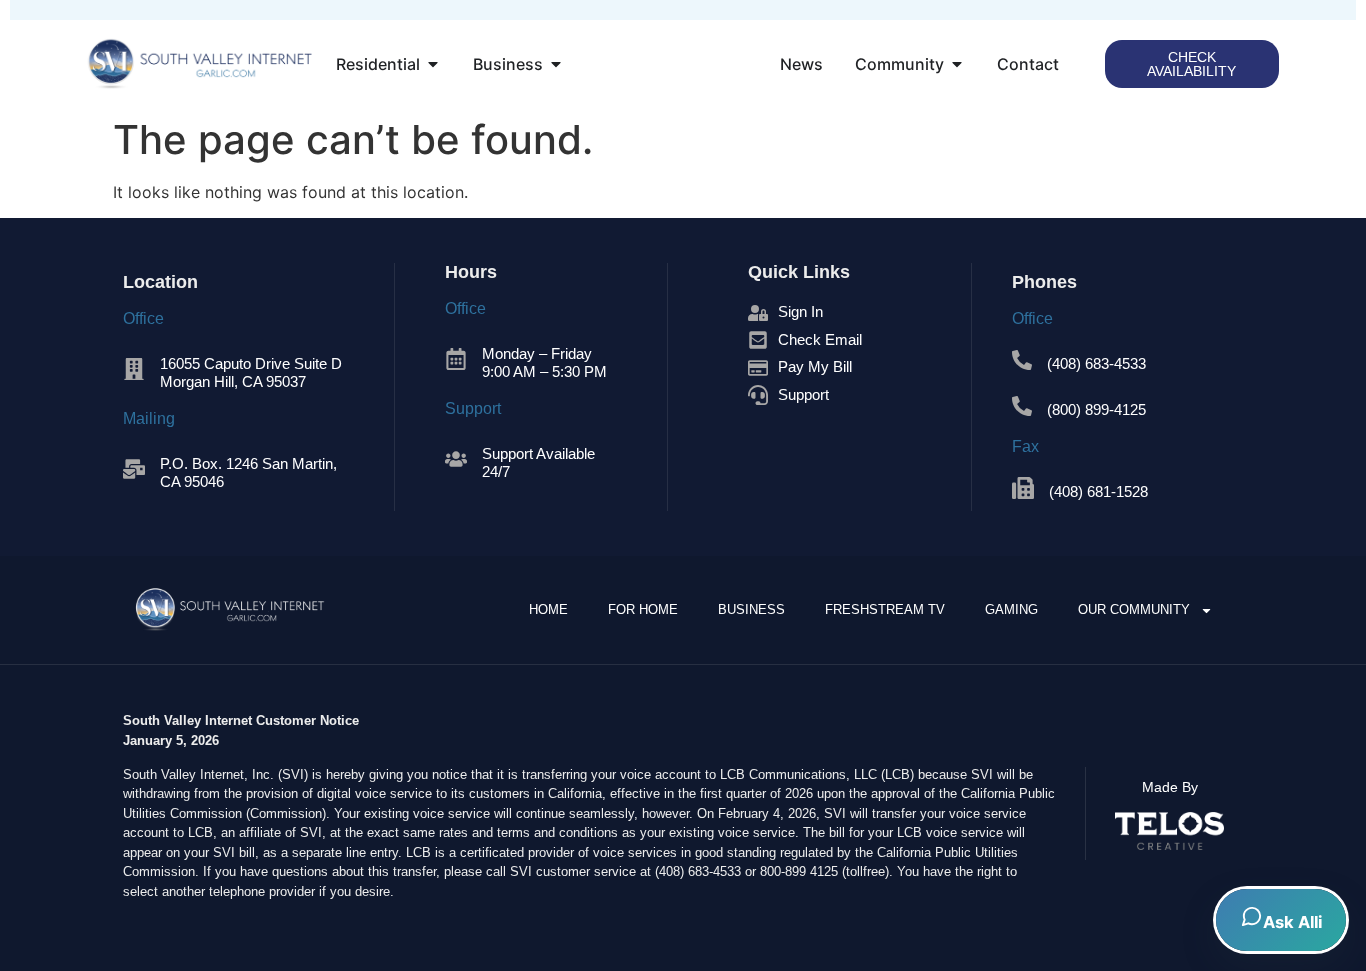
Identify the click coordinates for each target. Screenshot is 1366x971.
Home (548, 609)
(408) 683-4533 (1096, 363)
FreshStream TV (885, 609)
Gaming (1011, 609)
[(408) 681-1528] (1023, 488)
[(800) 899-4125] (1022, 406)
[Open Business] (556, 64)
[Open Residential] (433, 64)
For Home (643, 609)
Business (751, 609)
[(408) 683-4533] (1022, 360)
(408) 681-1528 (1098, 491)
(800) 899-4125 (1096, 409)
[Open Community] (957, 64)
